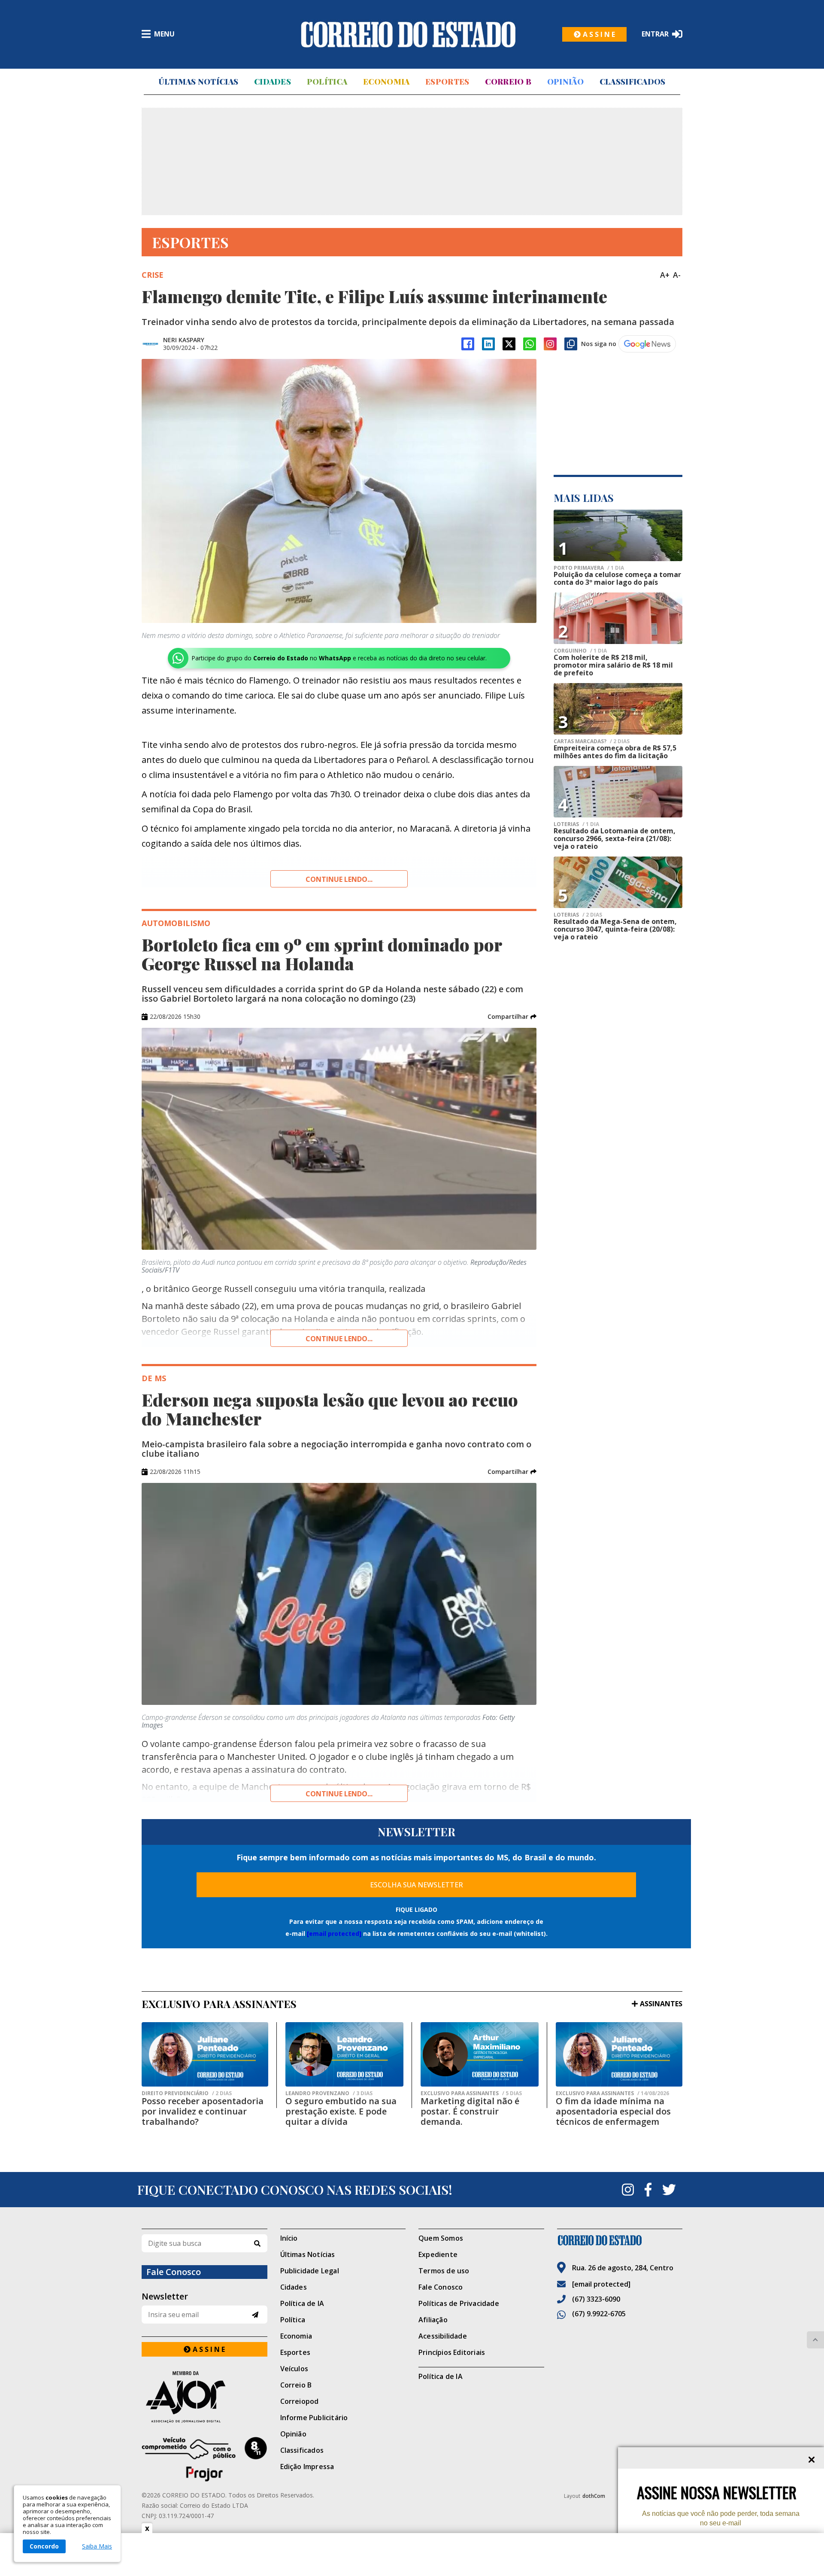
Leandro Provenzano (329, 2093)
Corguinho (580, 651)
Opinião (565, 82)
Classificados (633, 82)
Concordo (44, 2546)
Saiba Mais (97, 2546)
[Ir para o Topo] (815, 2340)
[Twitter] (669, 2190)
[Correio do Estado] (620, 2240)
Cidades (273, 82)
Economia (386, 82)
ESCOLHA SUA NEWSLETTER (417, 1885)
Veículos (294, 2369)
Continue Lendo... (339, 1339)
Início (289, 2238)
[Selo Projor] (204, 2459)
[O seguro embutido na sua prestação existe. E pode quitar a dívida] (344, 2054)
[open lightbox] (339, 491)
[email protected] (334, 1934)
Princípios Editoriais (452, 2352)
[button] (512, 1017)
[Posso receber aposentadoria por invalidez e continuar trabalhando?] (205, 2054)
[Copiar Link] (571, 344)
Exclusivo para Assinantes (471, 2093)
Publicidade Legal (310, 2271)
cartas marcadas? (592, 741)
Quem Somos (441, 2238)
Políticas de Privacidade (459, 2303)
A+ (665, 275)
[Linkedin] (488, 344)
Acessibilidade (443, 2336)
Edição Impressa (307, 2467)
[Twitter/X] (509, 344)
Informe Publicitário (314, 2418)
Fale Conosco (441, 2287)
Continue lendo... (339, 879)
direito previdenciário (187, 2093)
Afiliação (433, 2320)
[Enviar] (255, 2315)
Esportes (447, 82)
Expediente (438, 2254)
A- (677, 275)
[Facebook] (468, 344)
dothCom (594, 2496)
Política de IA (302, 2303)
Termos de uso (444, 2271)
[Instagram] (550, 344)
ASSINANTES (661, 2004)
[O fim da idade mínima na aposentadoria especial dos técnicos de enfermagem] (619, 2054)
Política (327, 82)
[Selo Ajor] (204, 2397)
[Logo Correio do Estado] (408, 34)
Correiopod (300, 2401)
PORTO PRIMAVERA (589, 568)
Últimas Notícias (198, 82)
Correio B (508, 82)
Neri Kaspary (184, 340)
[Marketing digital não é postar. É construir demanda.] (480, 2054)
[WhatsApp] (530, 344)
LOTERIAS (576, 824)
